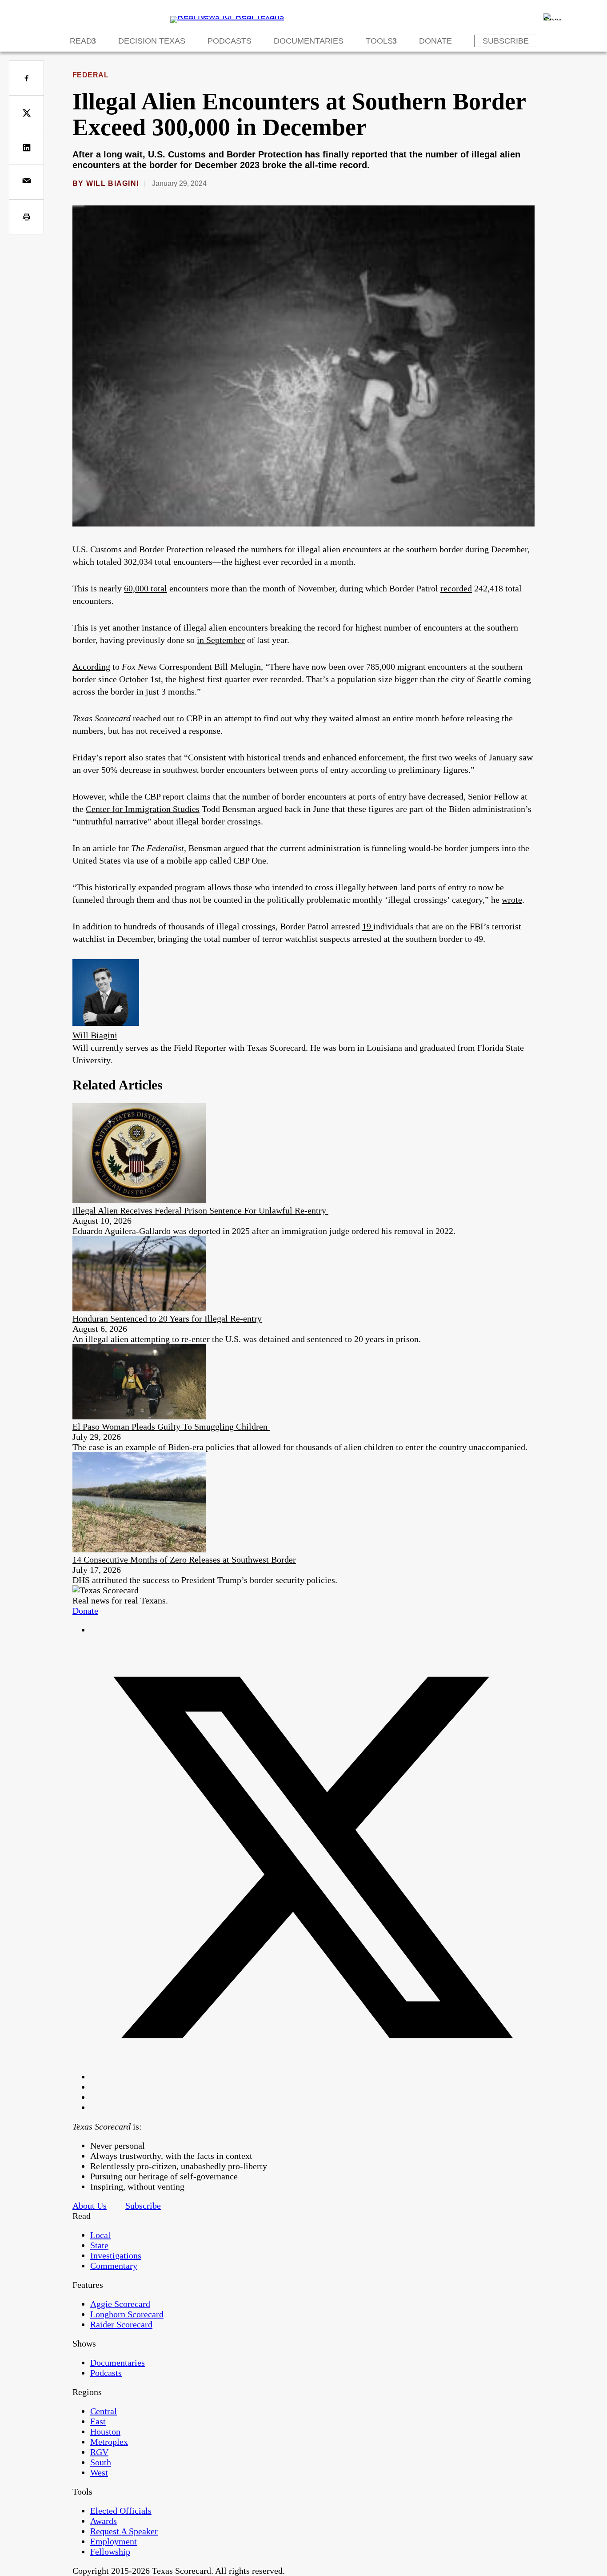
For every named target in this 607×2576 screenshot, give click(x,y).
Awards (104, 2521)
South (101, 2462)
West (99, 2472)
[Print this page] (26, 217)
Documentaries (309, 41)
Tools (379, 41)
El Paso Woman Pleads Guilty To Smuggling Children (171, 1427)
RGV (99, 2452)
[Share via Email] (26, 182)
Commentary (114, 2266)
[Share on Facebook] (26, 78)
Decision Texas (152, 41)
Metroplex (109, 2442)
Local (100, 2235)
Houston (105, 2431)
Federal (90, 75)
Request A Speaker (124, 2531)
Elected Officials (121, 2511)
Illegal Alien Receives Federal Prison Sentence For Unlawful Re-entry (200, 1210)
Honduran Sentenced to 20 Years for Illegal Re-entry (167, 1318)
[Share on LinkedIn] (26, 147)
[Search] (552, 17)
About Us (90, 2206)
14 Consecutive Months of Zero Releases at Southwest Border (184, 1559)
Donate (435, 41)
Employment (114, 2541)
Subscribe (506, 41)
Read (81, 41)
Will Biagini (112, 183)
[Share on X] (26, 113)
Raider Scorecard (121, 2324)
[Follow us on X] (312, 2077)
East (98, 2421)
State (99, 2245)
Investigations (116, 2255)
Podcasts (230, 41)
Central (104, 2411)
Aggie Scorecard (120, 2304)
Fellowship (110, 2552)
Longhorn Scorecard (127, 2314)
